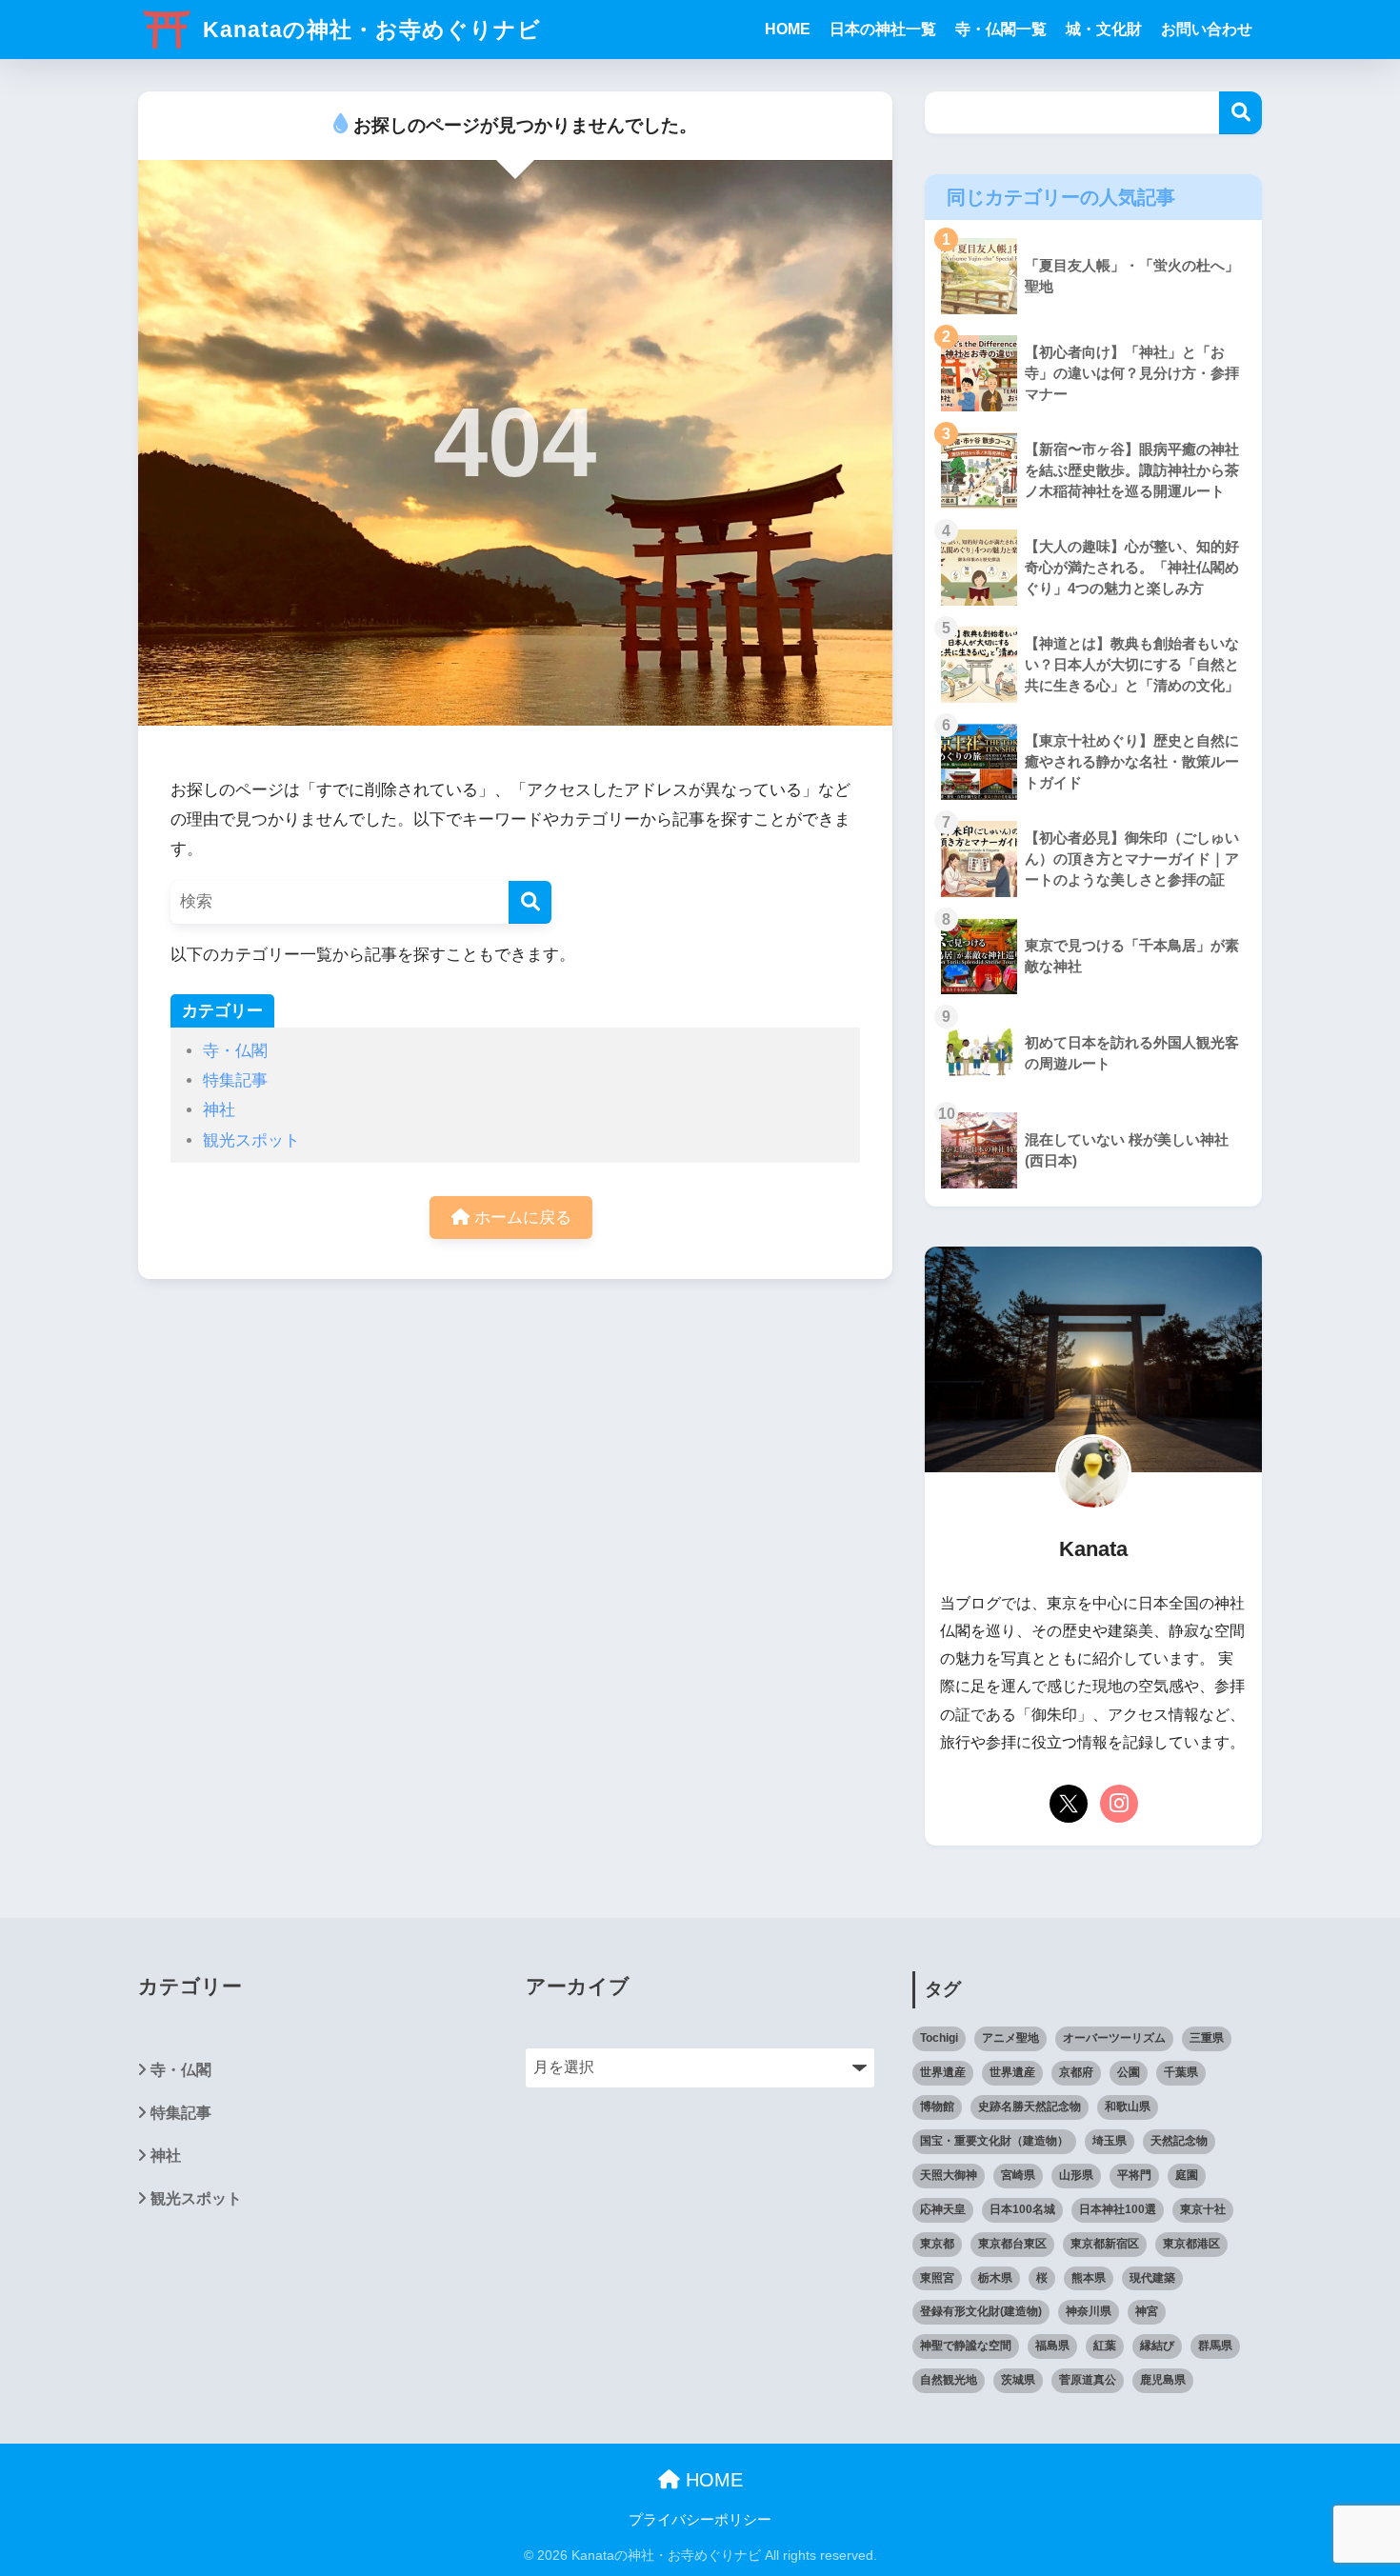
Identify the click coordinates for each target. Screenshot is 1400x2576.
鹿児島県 (1163, 2380)
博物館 (937, 2107)
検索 (1240, 113)
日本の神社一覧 (883, 29)
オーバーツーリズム (1114, 2038)
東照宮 (937, 2278)
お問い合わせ (1207, 29)
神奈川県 (1089, 2311)
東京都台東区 (1012, 2244)
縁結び (1157, 2346)
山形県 (1076, 2175)
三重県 (1207, 2038)
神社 (219, 1110)
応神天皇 (943, 2209)
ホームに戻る (520, 1218)
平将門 (1134, 2175)
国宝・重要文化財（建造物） (994, 2141)
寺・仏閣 (235, 1051)
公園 (1129, 2072)
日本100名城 (1022, 2209)
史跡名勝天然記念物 (1030, 2107)
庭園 (1187, 2175)
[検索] (530, 902)
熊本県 (1089, 2278)
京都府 (1076, 2072)
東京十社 (1203, 2209)
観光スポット (251, 1140)
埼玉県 (1110, 2141)
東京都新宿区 (1105, 2244)
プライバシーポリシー (707, 2520)
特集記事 (235, 1080)
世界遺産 (943, 2072)
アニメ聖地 (1010, 2038)
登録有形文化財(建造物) (981, 2311)
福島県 (1052, 2346)
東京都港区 (1191, 2244)
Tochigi (939, 2038)
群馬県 (1215, 2346)
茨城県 (1018, 2380)
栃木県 (995, 2278)
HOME (788, 29)
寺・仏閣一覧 (1001, 29)
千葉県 (1181, 2072)
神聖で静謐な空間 (966, 2346)
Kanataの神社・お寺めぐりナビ (369, 30)
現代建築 (1152, 2278)
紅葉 (1105, 2346)
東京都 (937, 2244)
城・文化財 (1104, 29)
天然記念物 (1179, 2141)
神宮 (1147, 2311)
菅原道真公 (1088, 2380)
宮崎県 (1018, 2175)
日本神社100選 (1118, 2209)
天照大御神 (949, 2175)
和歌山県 (1128, 2107)
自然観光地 (949, 2380)
